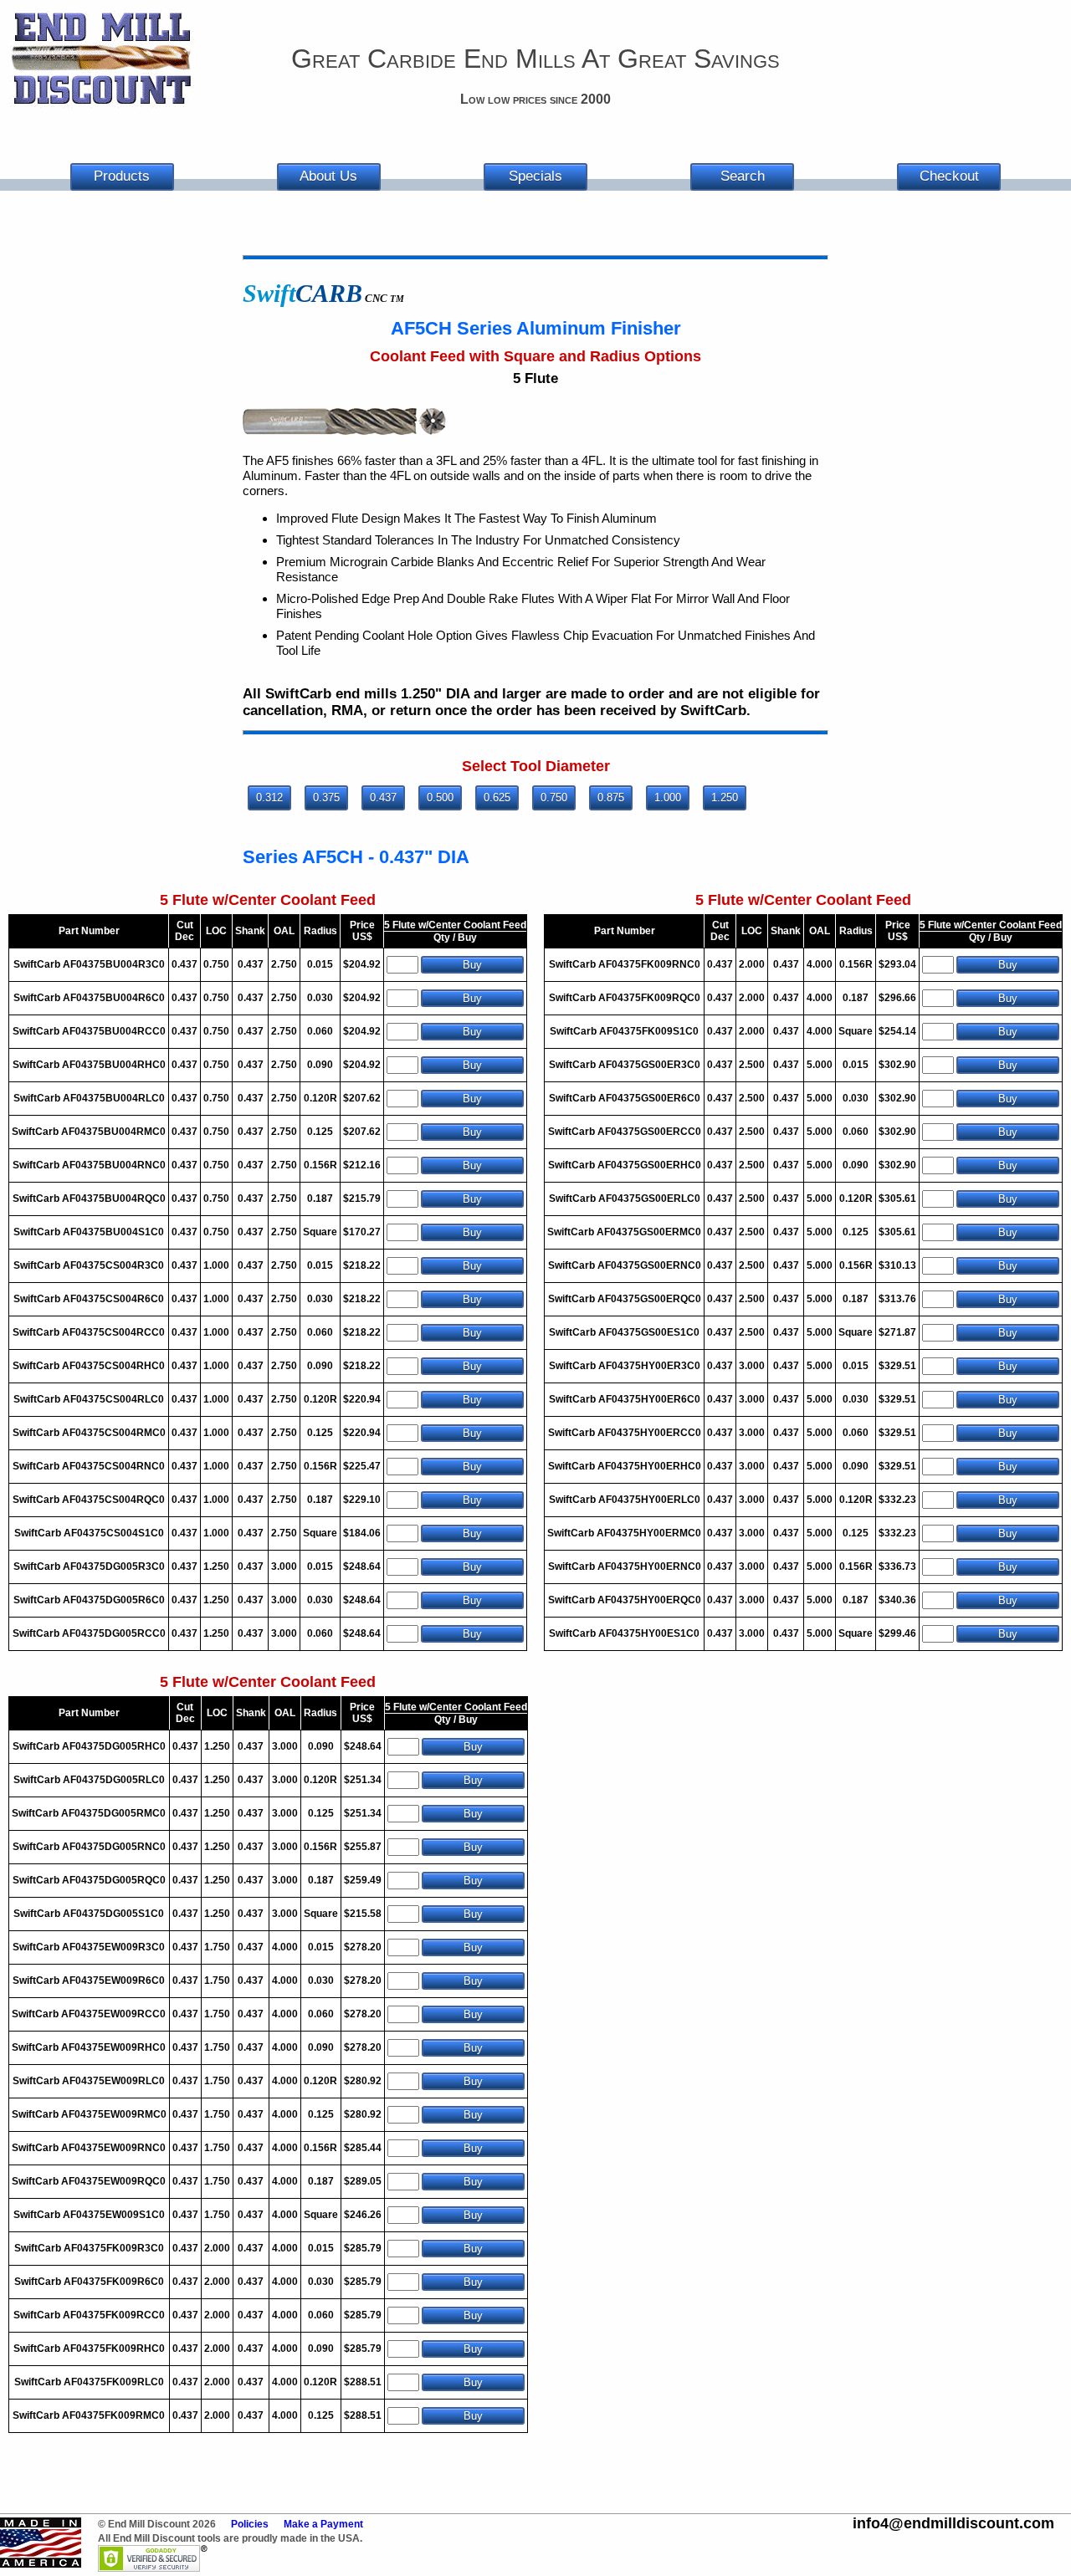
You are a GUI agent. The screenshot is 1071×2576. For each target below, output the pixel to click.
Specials (535, 176)
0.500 (440, 797)
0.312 (269, 797)
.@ (953, 2523)
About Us (328, 176)
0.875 (611, 797)
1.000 (668, 797)
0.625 (497, 797)
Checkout (949, 176)
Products (122, 176)
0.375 (326, 797)
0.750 (554, 797)
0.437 (383, 797)
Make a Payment (323, 2524)
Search (743, 176)
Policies (250, 2524)
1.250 (725, 797)
